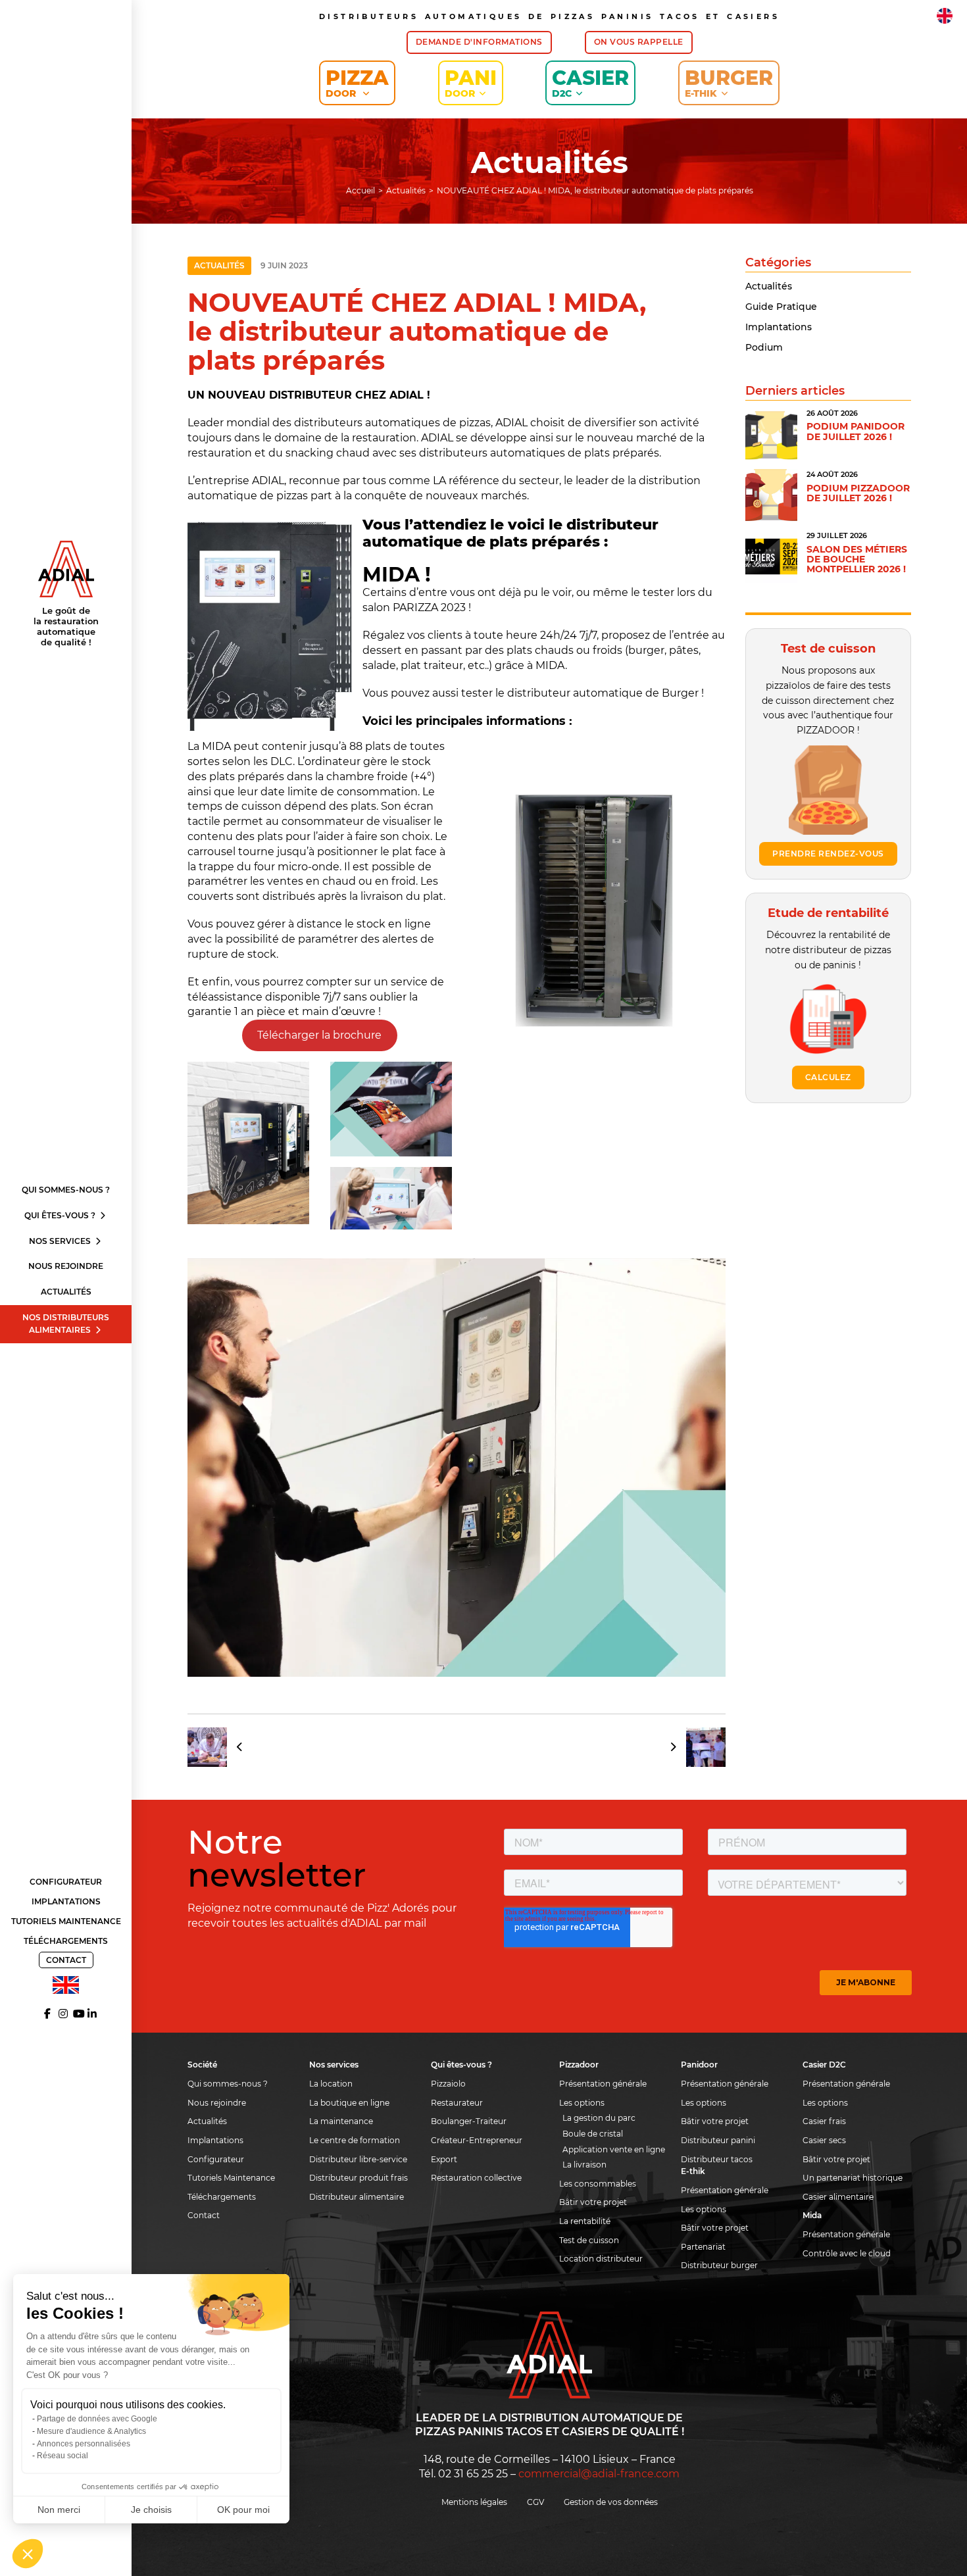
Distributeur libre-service (358, 2159)
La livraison (584, 2165)
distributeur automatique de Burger (603, 693)
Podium (764, 347)
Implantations (66, 1901)
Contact (66, 1960)
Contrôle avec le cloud (847, 2253)
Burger (729, 83)
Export (444, 2159)
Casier (590, 83)
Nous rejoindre (66, 1266)
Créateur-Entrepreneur (477, 2140)
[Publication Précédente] (220, 1747)
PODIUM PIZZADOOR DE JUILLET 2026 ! (858, 493)
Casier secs (824, 2140)
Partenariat (703, 2247)
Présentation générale (603, 2084)
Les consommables (598, 2184)
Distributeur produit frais (359, 2178)
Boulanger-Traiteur (469, 2121)
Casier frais (824, 2121)
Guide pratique (781, 307)
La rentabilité (585, 2221)
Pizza (357, 83)
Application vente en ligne (614, 2149)
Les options (582, 2103)
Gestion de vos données (611, 2502)
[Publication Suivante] (693, 1747)
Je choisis (151, 2510)
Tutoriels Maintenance (66, 1921)
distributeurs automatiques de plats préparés (539, 453)
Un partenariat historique (853, 2178)
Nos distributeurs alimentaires (66, 1324)
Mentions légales (474, 2502)
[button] (28, 2554)
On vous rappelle (639, 42)
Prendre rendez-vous (828, 854)
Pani (471, 83)
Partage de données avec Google (97, 2419)
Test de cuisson (589, 2240)
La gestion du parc (599, 2118)
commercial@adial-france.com (599, 2474)
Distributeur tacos (717, 2159)
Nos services (61, 1241)
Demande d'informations (479, 42)
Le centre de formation (355, 2140)
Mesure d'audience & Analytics (91, 2431)
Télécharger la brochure (319, 1035)
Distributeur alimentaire (357, 2197)
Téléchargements (66, 1941)
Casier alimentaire (838, 2197)
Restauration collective (476, 2178)
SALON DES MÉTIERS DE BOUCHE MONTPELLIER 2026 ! (857, 559)
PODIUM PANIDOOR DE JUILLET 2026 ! (855, 431)
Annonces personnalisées (84, 2444)
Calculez (828, 1077)
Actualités (66, 1292)
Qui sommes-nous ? (66, 1190)
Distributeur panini (718, 2140)
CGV (535, 2502)
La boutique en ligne (349, 2103)
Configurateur (66, 1882)
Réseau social (62, 2456)
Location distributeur (601, 2259)
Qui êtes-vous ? (61, 1215)
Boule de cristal (593, 2134)
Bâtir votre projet (593, 2202)
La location (331, 2084)
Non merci (59, 2510)
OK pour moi (243, 2510)
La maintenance (341, 2121)
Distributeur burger (719, 2265)
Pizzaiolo (448, 2084)
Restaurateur (457, 2103)
